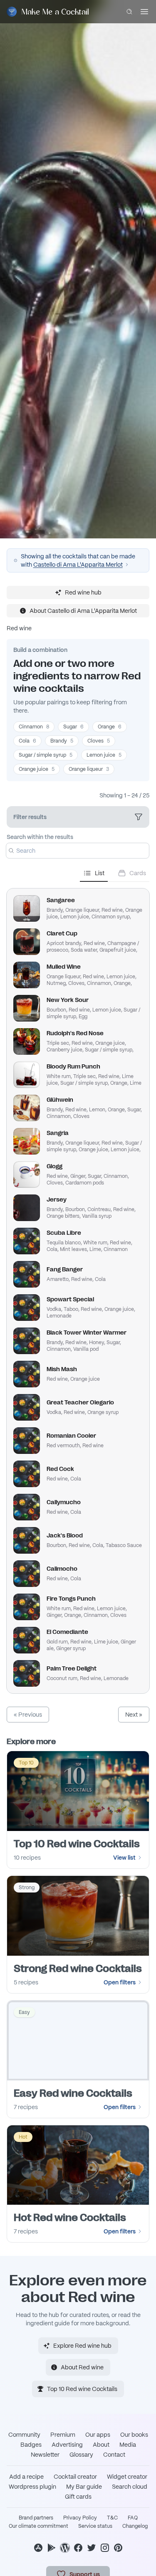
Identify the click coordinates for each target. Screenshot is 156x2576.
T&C (112, 2518)
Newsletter (45, 2455)
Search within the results (40, 837)
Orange (110, 727)
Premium (63, 2435)
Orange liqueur (89, 769)
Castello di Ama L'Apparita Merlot (78, 565)
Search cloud (130, 2487)
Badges (31, 2445)
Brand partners (36, 2518)
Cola (27, 741)
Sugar (73, 727)
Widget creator (127, 2477)
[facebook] (78, 2548)
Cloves (99, 741)
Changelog (135, 2526)
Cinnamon (34, 727)
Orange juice (37, 769)
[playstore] (52, 2548)
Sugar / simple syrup (46, 755)
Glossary (81, 2455)
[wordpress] (65, 2548)
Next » (134, 1715)
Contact (114, 2455)
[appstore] (38, 2548)
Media (128, 2445)
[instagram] (105, 2548)
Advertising (67, 2445)
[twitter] (92, 2548)
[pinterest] (118, 2548)
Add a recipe (26, 2477)
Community (24, 2435)
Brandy (62, 741)
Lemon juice (104, 755)
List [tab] (100, 873)
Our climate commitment (38, 2526)
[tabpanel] (78, 1288)
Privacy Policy (80, 2518)
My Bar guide (84, 2487)
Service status (95, 2526)
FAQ (133, 2518)
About (101, 2445)
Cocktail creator (75, 2477)
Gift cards (78, 2497)
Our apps (98, 2435)
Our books (134, 2435)
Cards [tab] (138, 873)
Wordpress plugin (32, 2487)
